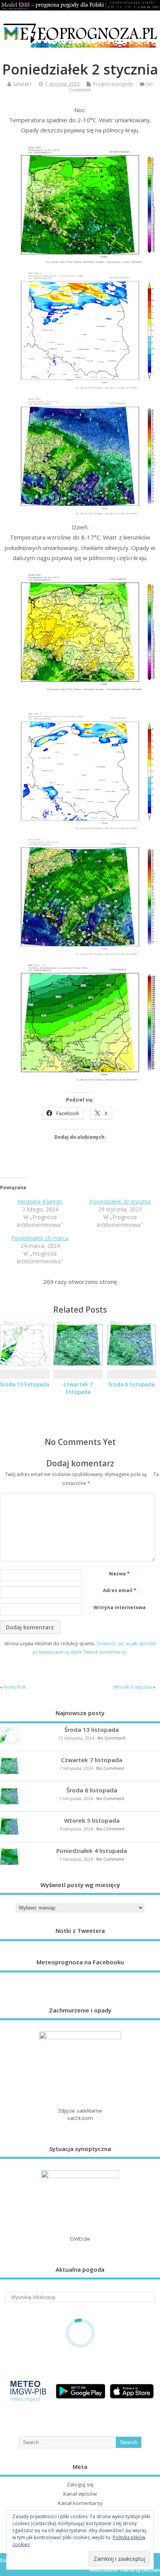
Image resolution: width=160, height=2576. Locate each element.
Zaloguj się (80, 2484)
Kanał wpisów (80, 2494)
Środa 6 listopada (131, 1384)
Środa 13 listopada (25, 1384)
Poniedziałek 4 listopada (92, 1851)
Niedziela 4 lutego (40, 1201)
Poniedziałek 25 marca (40, 1238)
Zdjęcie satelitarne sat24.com (80, 2114)
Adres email (120, 1590)
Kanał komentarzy (80, 2503)
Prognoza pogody (113, 84)
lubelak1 (23, 84)
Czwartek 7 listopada (78, 1388)
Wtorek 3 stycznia (133, 1687)
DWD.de (80, 2239)
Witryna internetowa (120, 1607)
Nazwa (119, 1574)
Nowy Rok (15, 1687)
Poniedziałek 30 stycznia (120, 1201)
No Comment (111, 1738)
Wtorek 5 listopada (92, 1820)
